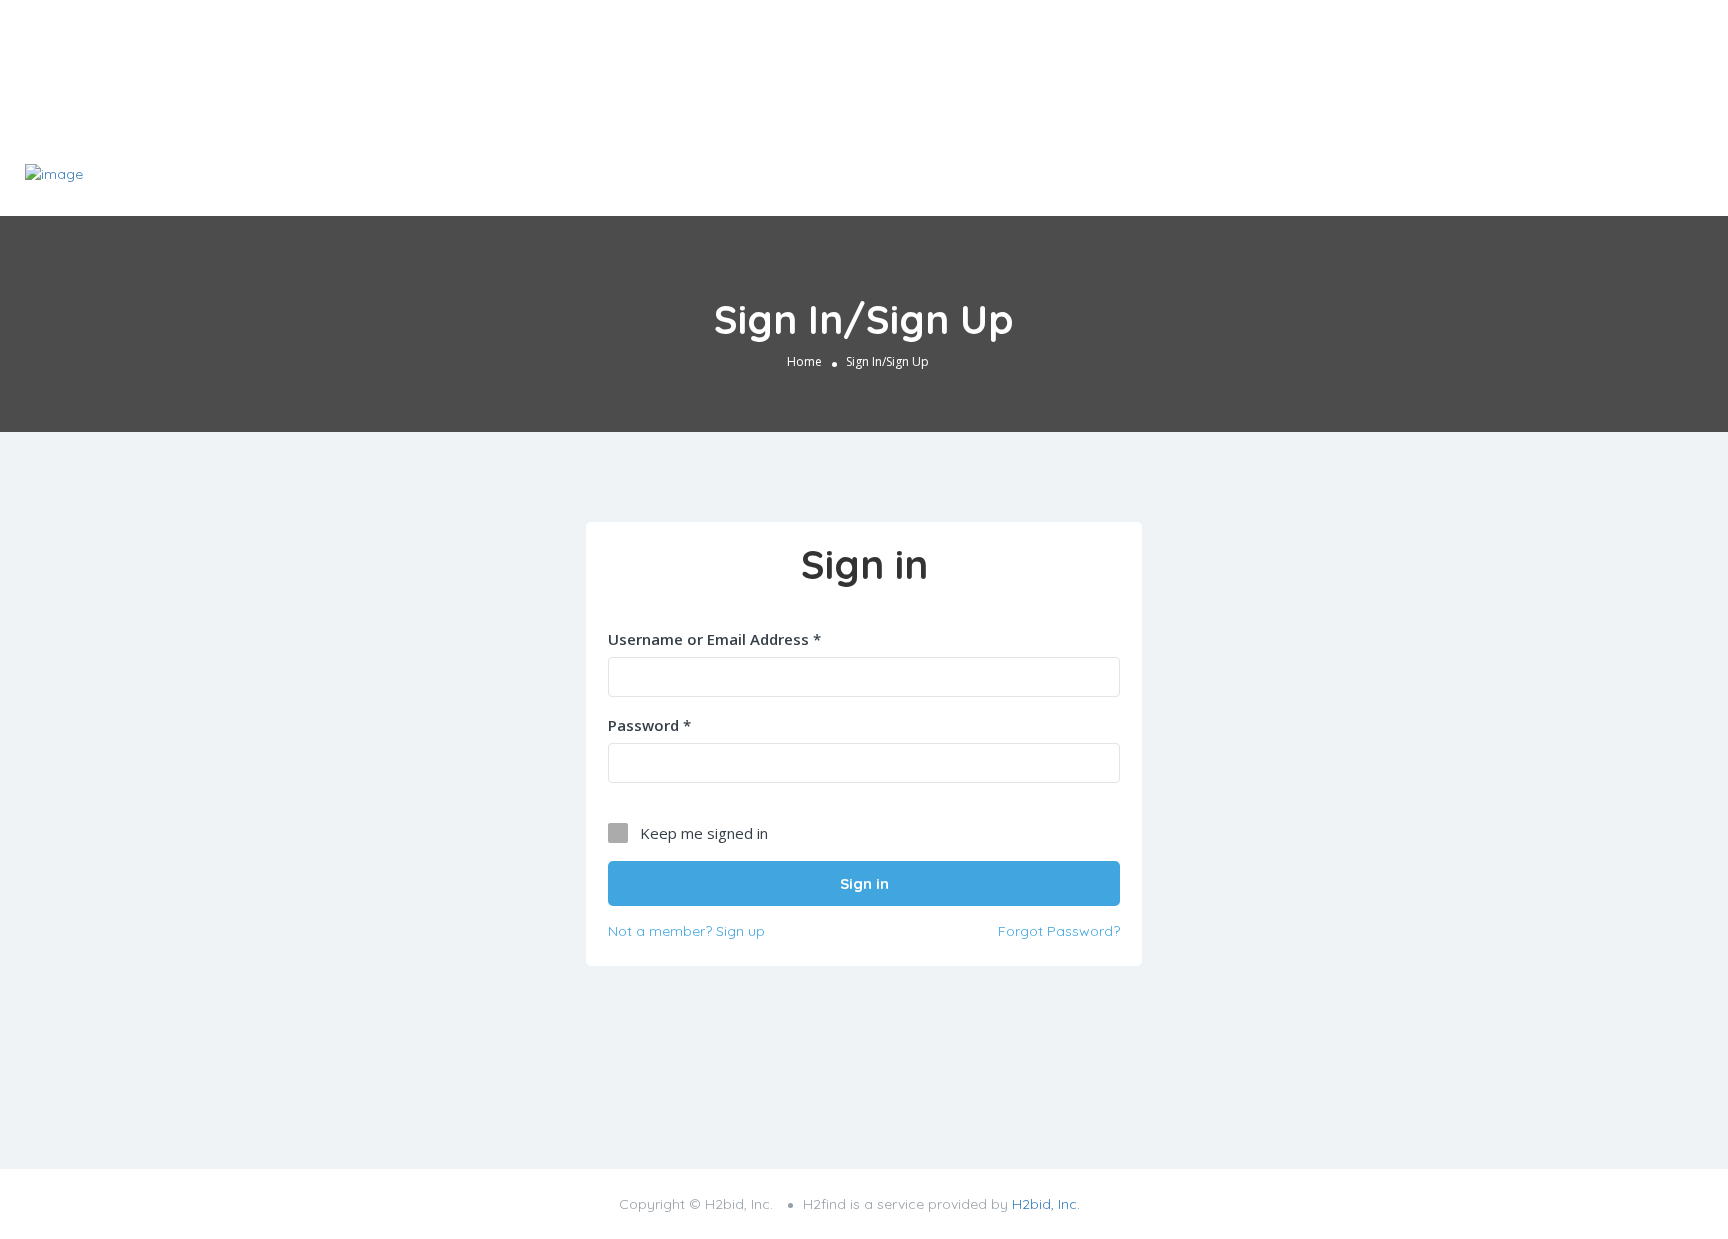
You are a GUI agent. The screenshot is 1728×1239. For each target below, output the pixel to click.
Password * (649, 725)
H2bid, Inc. (1046, 1204)
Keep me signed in (704, 833)
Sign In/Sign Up (1507, 182)
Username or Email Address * (714, 639)
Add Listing (1641, 180)
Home (804, 361)
